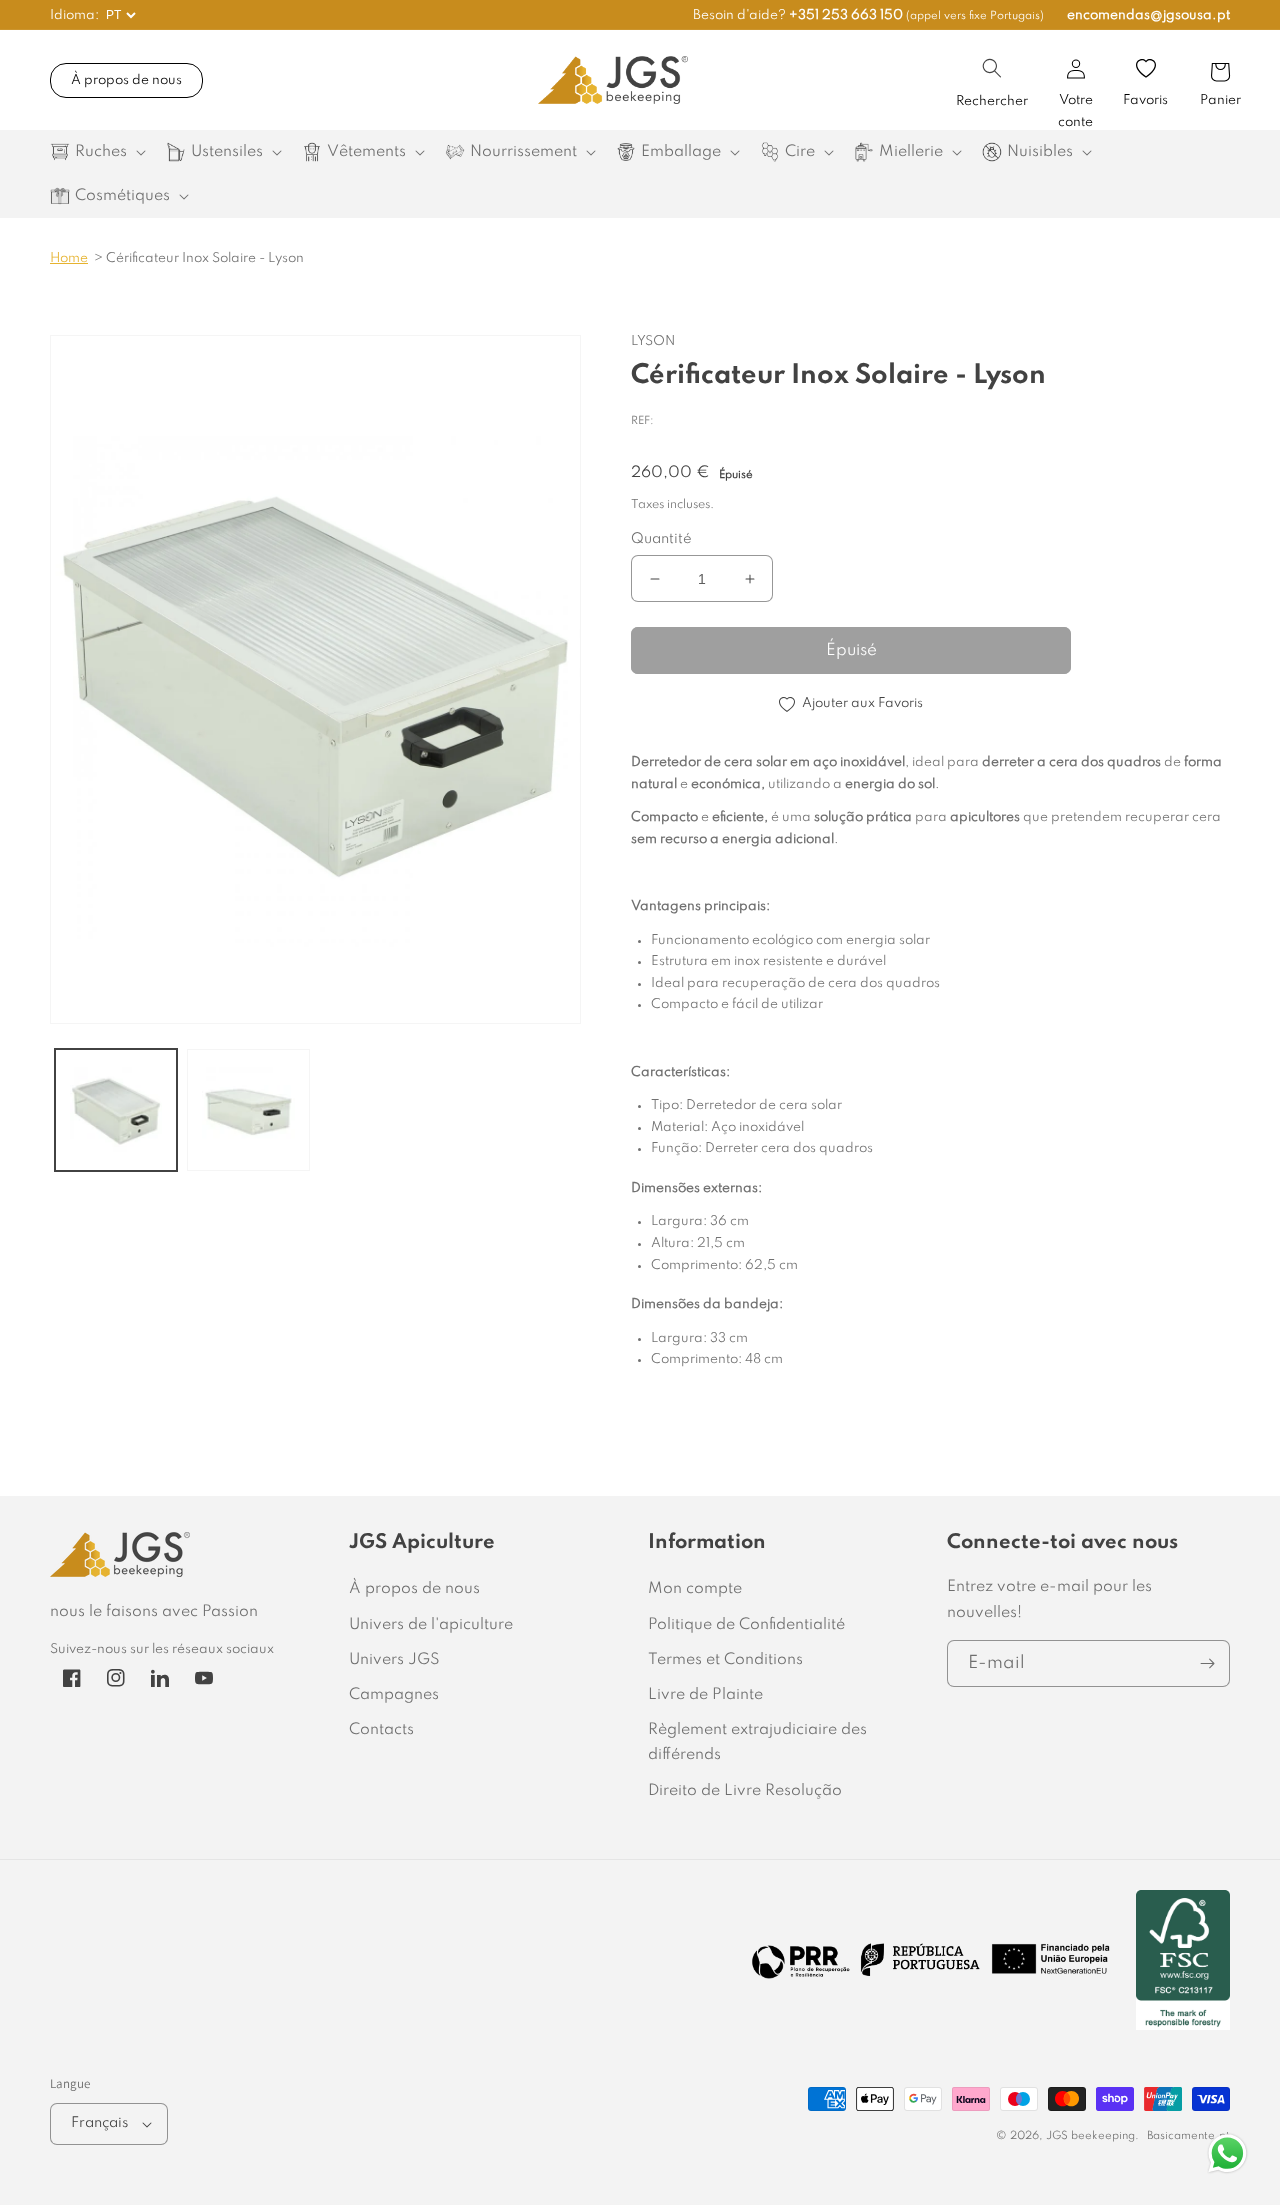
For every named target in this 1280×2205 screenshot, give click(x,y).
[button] (992, 68)
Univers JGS (394, 1660)
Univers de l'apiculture (431, 1625)
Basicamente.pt (1188, 2136)
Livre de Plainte (705, 1695)
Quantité (661, 539)
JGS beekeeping (1090, 2136)
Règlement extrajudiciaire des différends (757, 1742)
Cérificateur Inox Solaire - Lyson (205, 258)
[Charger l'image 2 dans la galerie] (248, 1110)
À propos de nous (126, 80)
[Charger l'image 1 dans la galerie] (116, 1110)
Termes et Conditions (725, 1660)
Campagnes (394, 1695)
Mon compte (695, 1589)
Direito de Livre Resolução (745, 1791)
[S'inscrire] (1207, 1663)
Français (99, 2123)
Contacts (381, 1730)
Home (69, 258)
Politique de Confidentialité (746, 1625)
